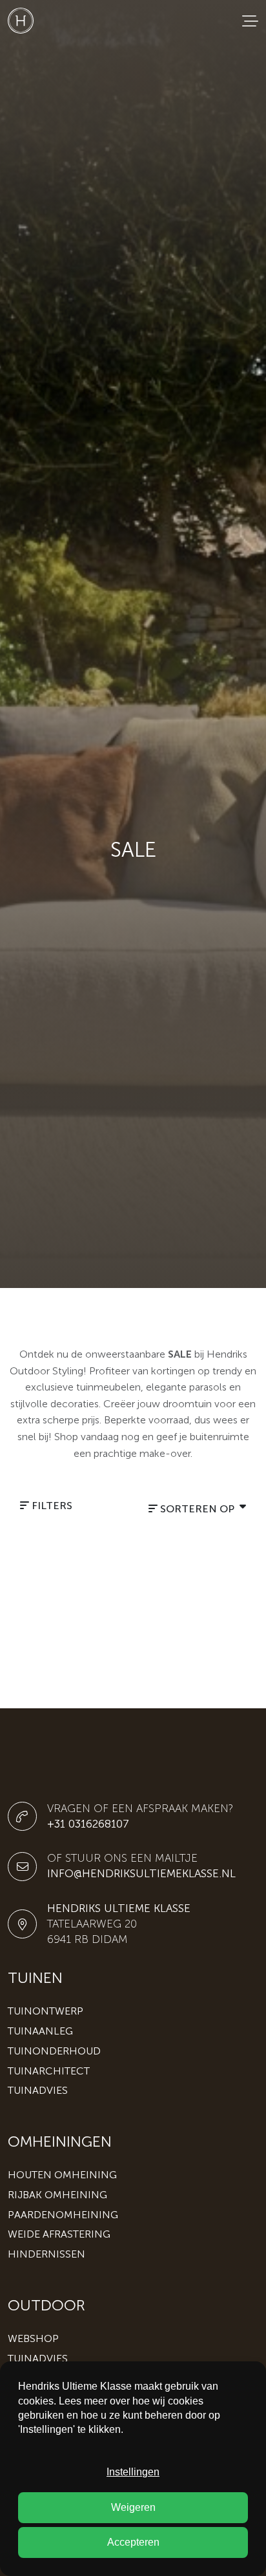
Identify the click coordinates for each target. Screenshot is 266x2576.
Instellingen (133, 2472)
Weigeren (133, 2507)
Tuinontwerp (46, 2011)
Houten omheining (62, 2175)
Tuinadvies (38, 2090)
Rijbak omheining (57, 2195)
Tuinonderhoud (54, 2051)
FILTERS (51, 1506)
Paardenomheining (63, 2215)
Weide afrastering (59, 2234)
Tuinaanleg (40, 2031)
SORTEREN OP (197, 1509)
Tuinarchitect (49, 2071)
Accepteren (133, 2542)
